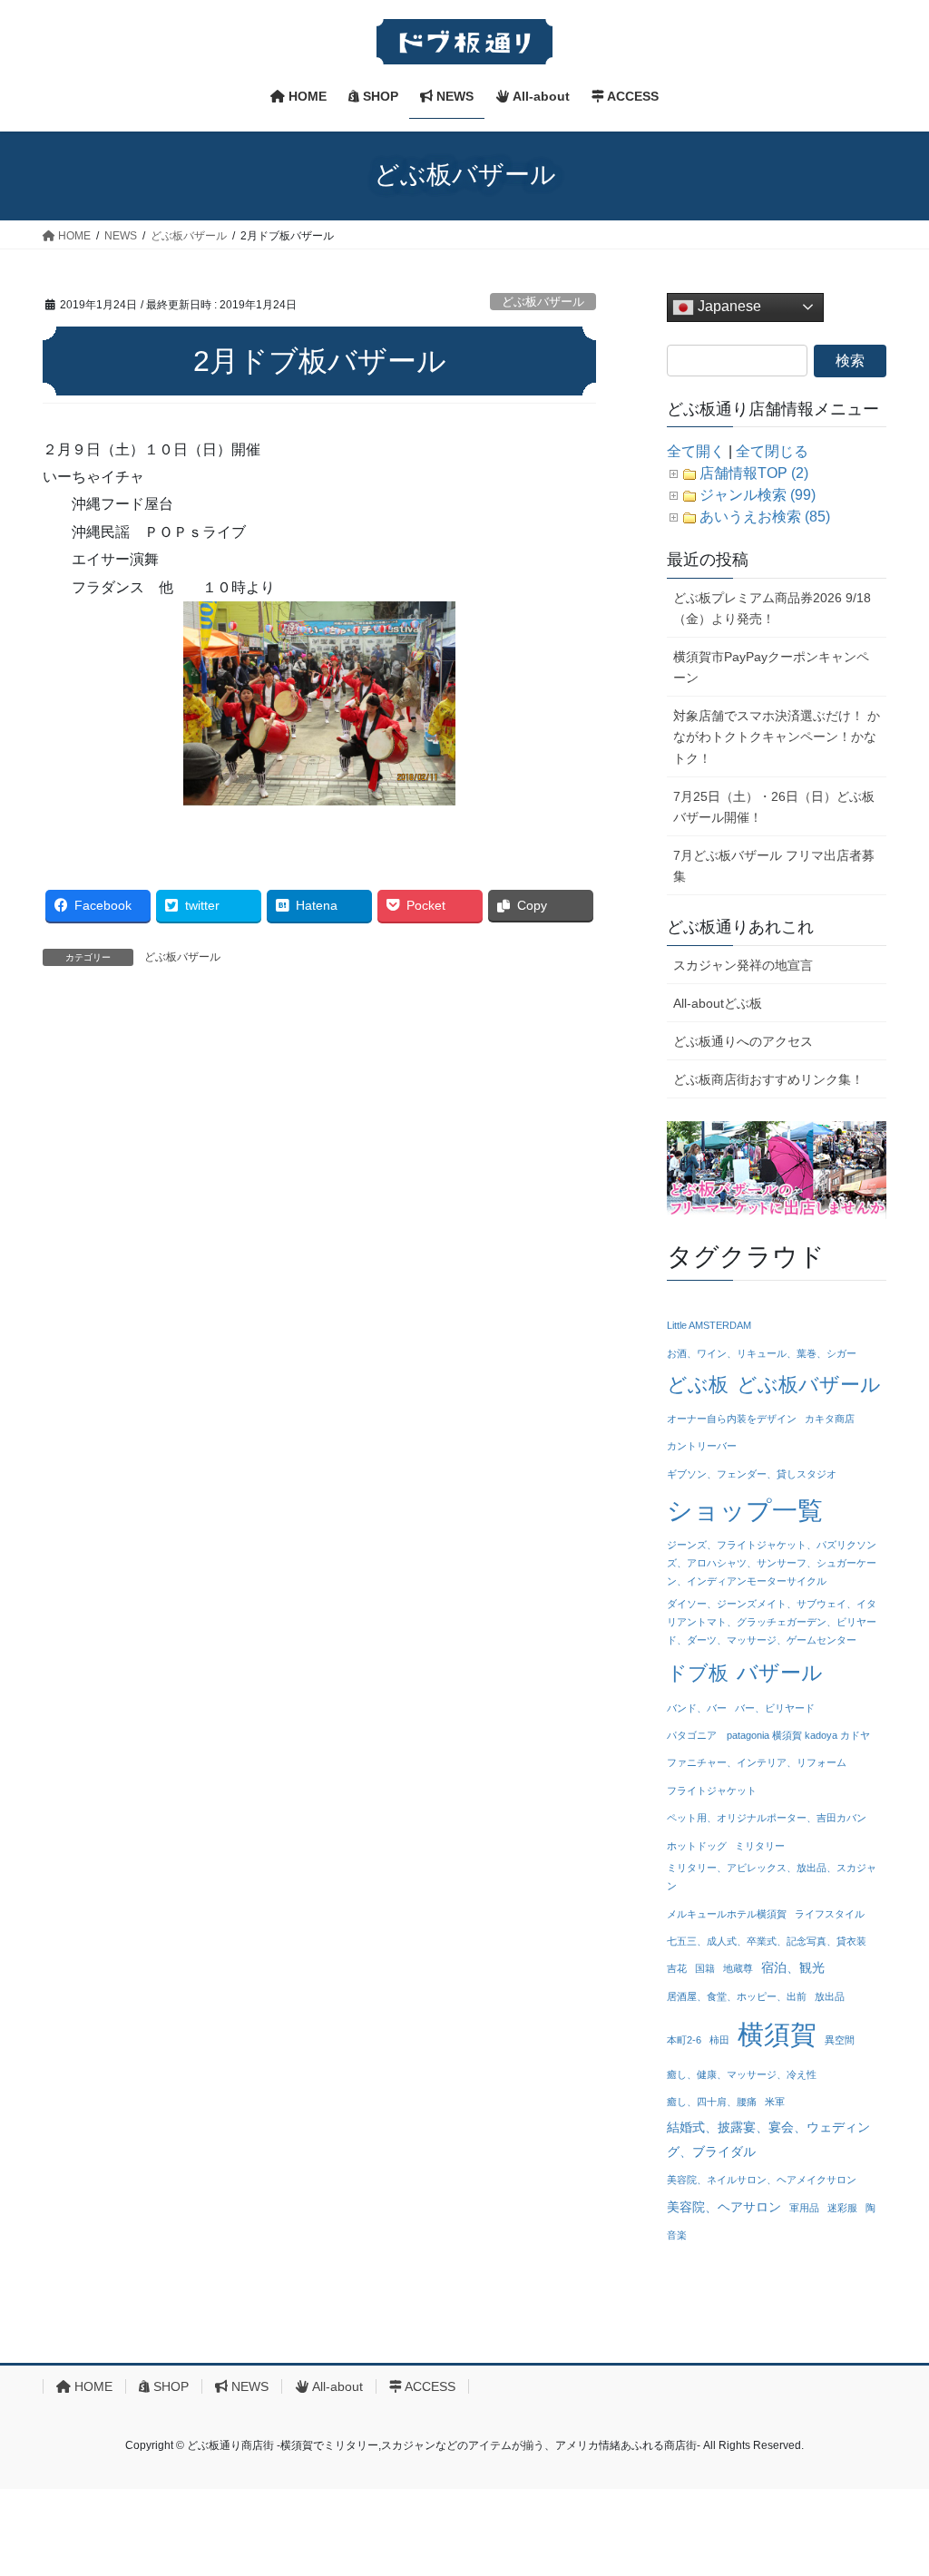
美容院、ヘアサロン (724, 2207)
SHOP (169, 2386)
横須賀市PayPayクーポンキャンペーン (771, 667)
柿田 (719, 2040)
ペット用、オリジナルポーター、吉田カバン (767, 1818)
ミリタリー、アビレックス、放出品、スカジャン (772, 1877)
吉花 (677, 1968)
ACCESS (429, 2386)
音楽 (677, 2235)
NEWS (248, 2386)
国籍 (705, 1968)
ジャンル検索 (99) (758, 495)
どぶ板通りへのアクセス (743, 1041)
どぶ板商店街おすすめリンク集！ (768, 1079)
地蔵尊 (738, 1968)
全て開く (696, 451)
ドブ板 (698, 1673)
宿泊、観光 (793, 1967)
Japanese (728, 306)
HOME (92, 2386)
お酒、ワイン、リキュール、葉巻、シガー (762, 1353)
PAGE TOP (890, 2483)
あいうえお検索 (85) (765, 517)
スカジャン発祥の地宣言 (743, 965)
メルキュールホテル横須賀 (727, 1914)
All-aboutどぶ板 (718, 1003)
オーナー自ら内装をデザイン (732, 1419)
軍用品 (804, 2208)
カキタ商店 (830, 1419)
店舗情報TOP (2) (754, 473)
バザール (780, 1673)
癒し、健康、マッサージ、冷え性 (742, 2074)
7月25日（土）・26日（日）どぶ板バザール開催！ (774, 807)
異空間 (840, 2040)
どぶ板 (698, 1385)
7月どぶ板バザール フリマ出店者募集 (774, 866)
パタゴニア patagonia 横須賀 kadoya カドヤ (768, 1735)
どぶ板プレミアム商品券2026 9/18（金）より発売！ (772, 608)
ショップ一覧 (745, 1510)
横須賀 (777, 2034)
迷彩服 (842, 2208)
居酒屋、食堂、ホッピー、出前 (737, 1996)
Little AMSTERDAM (709, 1325)
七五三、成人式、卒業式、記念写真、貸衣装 (767, 1941)
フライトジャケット (712, 1791)
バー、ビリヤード (775, 1708)
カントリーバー (702, 1446)
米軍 (775, 2102)
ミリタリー (760, 1846)
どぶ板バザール (543, 302)
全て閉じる (772, 451)
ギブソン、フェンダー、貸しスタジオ (752, 1474)
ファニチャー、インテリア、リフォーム (757, 1762)
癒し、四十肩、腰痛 (712, 2102)
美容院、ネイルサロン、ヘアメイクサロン (762, 2180)
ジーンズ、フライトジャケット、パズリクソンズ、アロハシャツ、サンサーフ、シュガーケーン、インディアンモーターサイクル (772, 1563)
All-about (336, 2386)
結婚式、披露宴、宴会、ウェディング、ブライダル (768, 2139)
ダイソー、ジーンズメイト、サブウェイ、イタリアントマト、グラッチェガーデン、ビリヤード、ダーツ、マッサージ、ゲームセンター (772, 1622)
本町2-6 (684, 2040)
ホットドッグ (697, 1846)
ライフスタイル (830, 1914)
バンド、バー (697, 1708)
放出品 (830, 1996)
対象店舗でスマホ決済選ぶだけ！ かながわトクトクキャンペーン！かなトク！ (777, 737)
